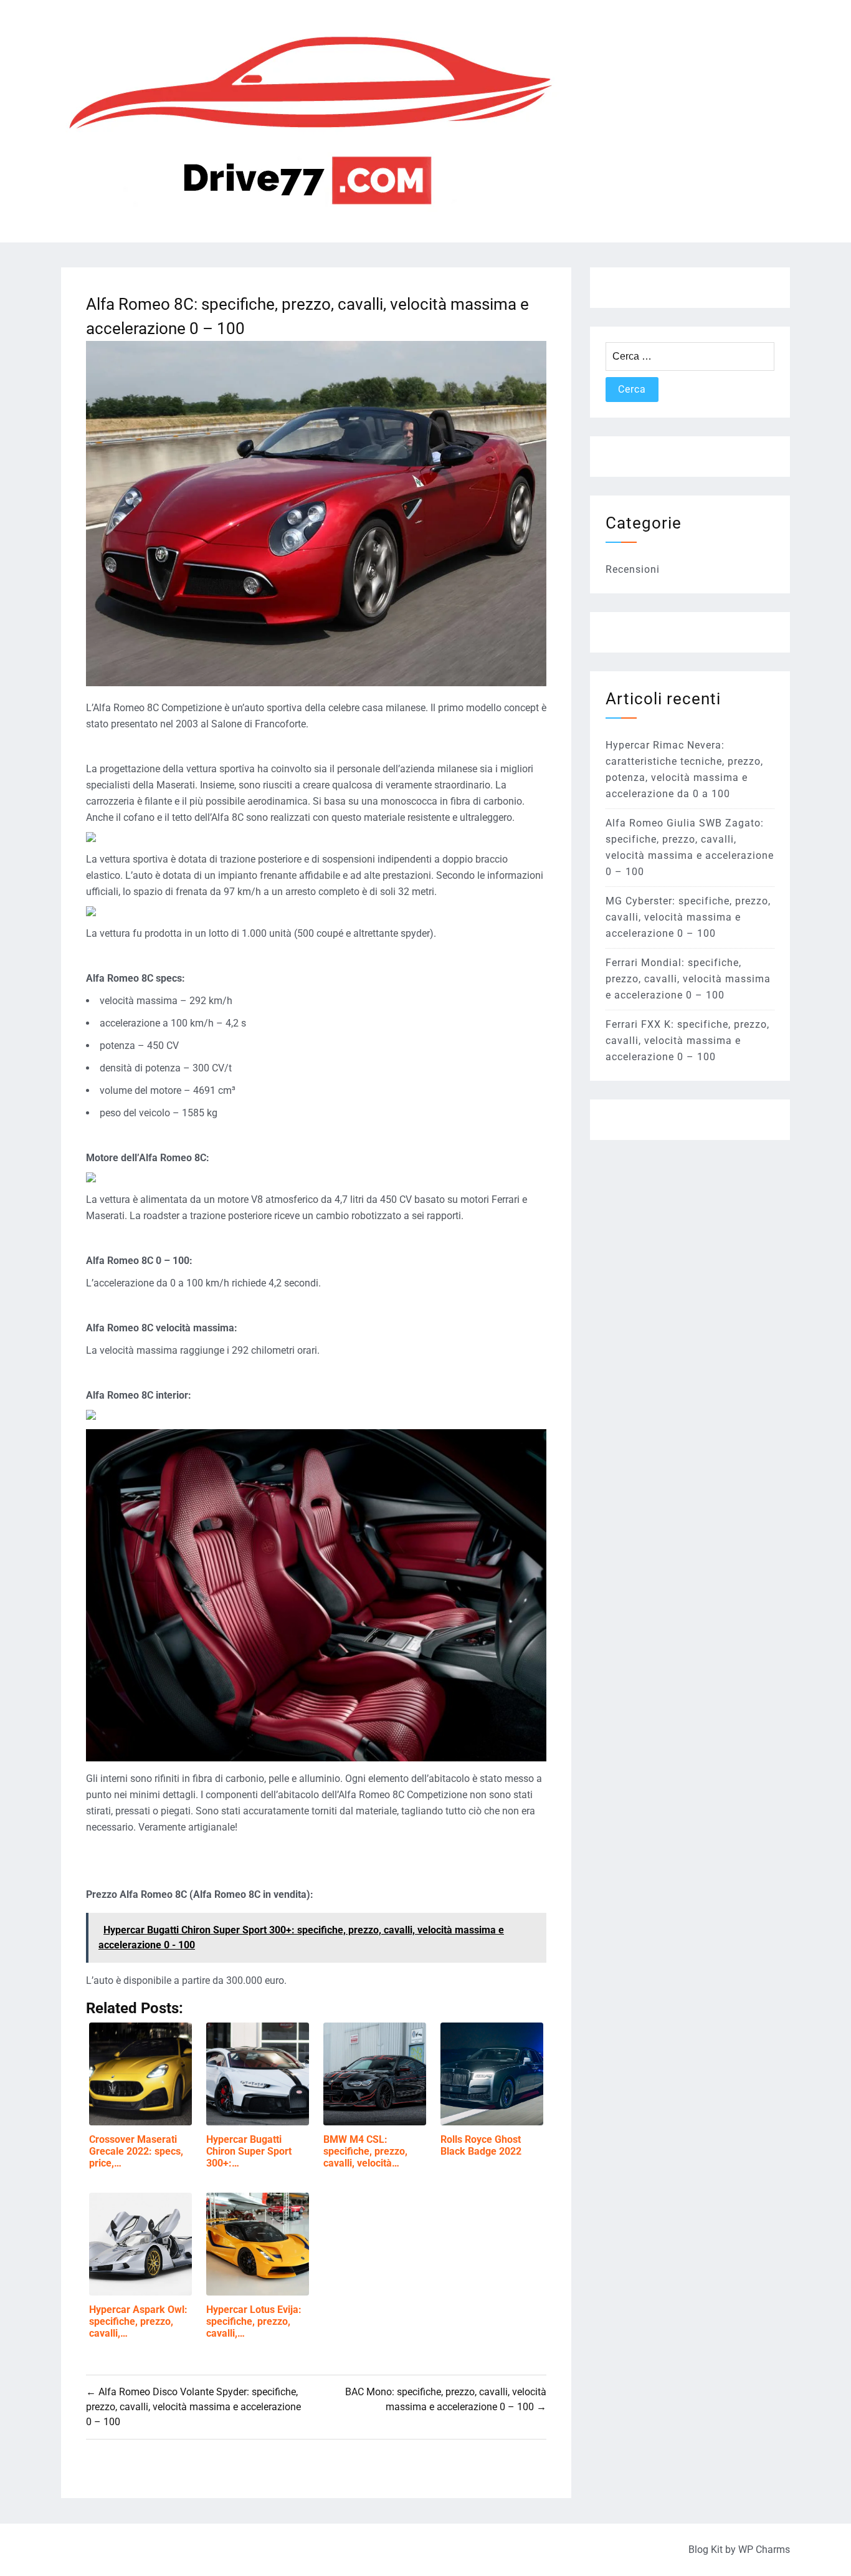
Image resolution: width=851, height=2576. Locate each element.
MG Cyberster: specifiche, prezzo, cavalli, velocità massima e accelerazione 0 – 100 (688, 917)
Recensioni (633, 569)
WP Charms (764, 2550)
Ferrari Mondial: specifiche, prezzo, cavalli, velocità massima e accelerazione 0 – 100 (688, 979)
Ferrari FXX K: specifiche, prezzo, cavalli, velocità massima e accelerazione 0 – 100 (687, 1041)
